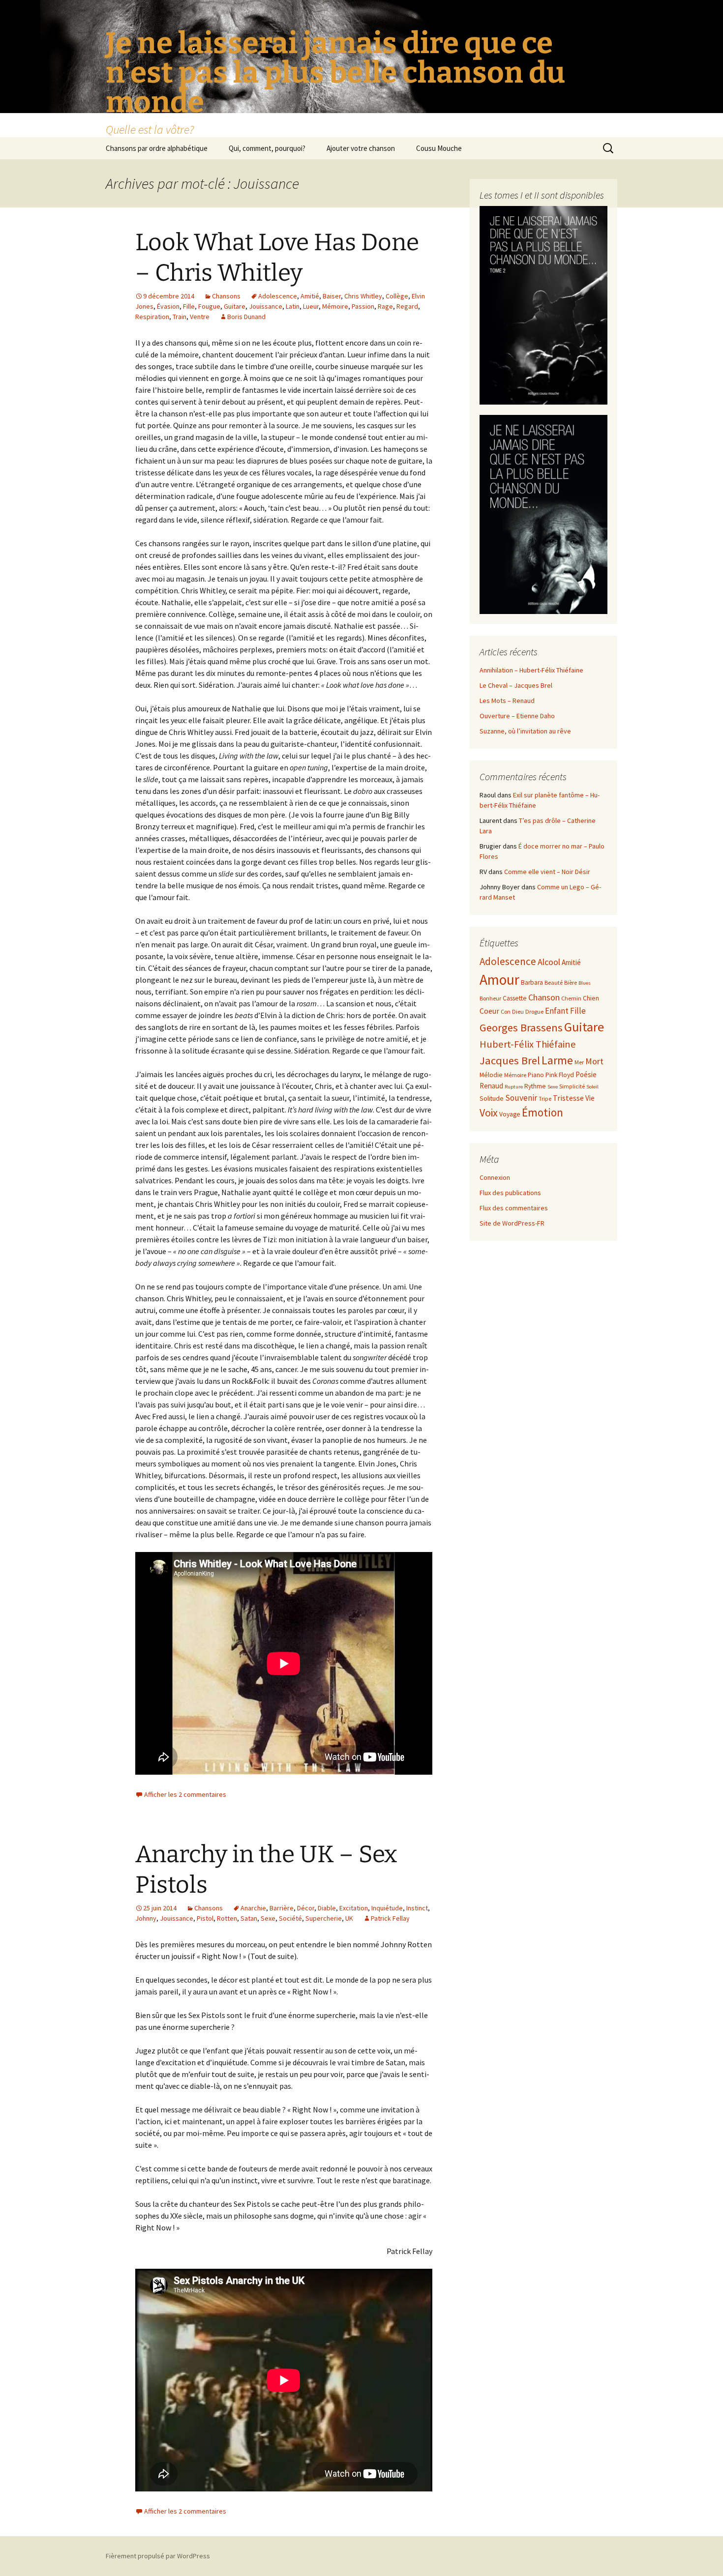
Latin (293, 306)
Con (506, 1011)
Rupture (514, 1087)
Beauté (554, 982)
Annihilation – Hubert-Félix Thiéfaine (531, 670)
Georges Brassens (521, 1027)
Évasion (168, 306)
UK (349, 1918)
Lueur (311, 306)
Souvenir (521, 1098)
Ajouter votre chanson (361, 148)
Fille (189, 306)
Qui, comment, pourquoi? (267, 148)
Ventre (200, 317)
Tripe (545, 1098)
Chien (591, 998)
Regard (407, 306)
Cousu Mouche (439, 148)
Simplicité (572, 1086)
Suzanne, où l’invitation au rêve (525, 731)
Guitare (235, 306)
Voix (489, 1113)
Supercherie (324, 1918)
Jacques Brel (510, 1060)
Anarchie (253, 1908)
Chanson (544, 997)
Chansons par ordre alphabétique (157, 148)
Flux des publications (510, 1193)
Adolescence (278, 296)
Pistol (205, 1918)
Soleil (592, 1087)
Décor (306, 1908)
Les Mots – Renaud (507, 701)
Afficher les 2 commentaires (185, 1794)
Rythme (535, 1086)
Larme (557, 1060)
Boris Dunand (246, 317)
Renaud (491, 1086)
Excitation (354, 1908)
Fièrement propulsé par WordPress (158, 2556)
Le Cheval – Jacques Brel (516, 685)
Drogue (534, 1011)
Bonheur (490, 998)
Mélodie (491, 1075)
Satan (249, 1918)
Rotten (227, 1918)
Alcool (549, 962)
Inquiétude (387, 1908)
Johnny (146, 1918)
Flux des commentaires (514, 1208)
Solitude (492, 1098)
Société (290, 1918)
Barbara (532, 982)
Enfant (557, 1011)
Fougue (209, 306)
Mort (594, 1061)
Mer (579, 1062)
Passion (363, 306)
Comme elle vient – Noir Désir (547, 872)
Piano (536, 1075)
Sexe (268, 1918)
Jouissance (266, 306)
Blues (585, 983)
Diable (327, 1908)
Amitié (310, 296)
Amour (499, 980)
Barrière (282, 1908)
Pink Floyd (560, 1075)
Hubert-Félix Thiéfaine (528, 1044)
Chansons (226, 296)
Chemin (571, 998)
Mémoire (335, 306)
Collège (397, 296)
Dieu (518, 1011)
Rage (385, 306)
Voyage (510, 1114)
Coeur (489, 1011)
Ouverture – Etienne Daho (517, 716)
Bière (571, 982)
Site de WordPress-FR (512, 1223)
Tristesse (568, 1098)
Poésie (586, 1074)
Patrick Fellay (390, 1918)
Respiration (152, 317)
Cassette (515, 998)
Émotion (542, 1112)
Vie (590, 1098)
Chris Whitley (363, 296)
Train (180, 317)
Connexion (495, 1177)
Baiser (332, 296)
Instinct (417, 1908)
